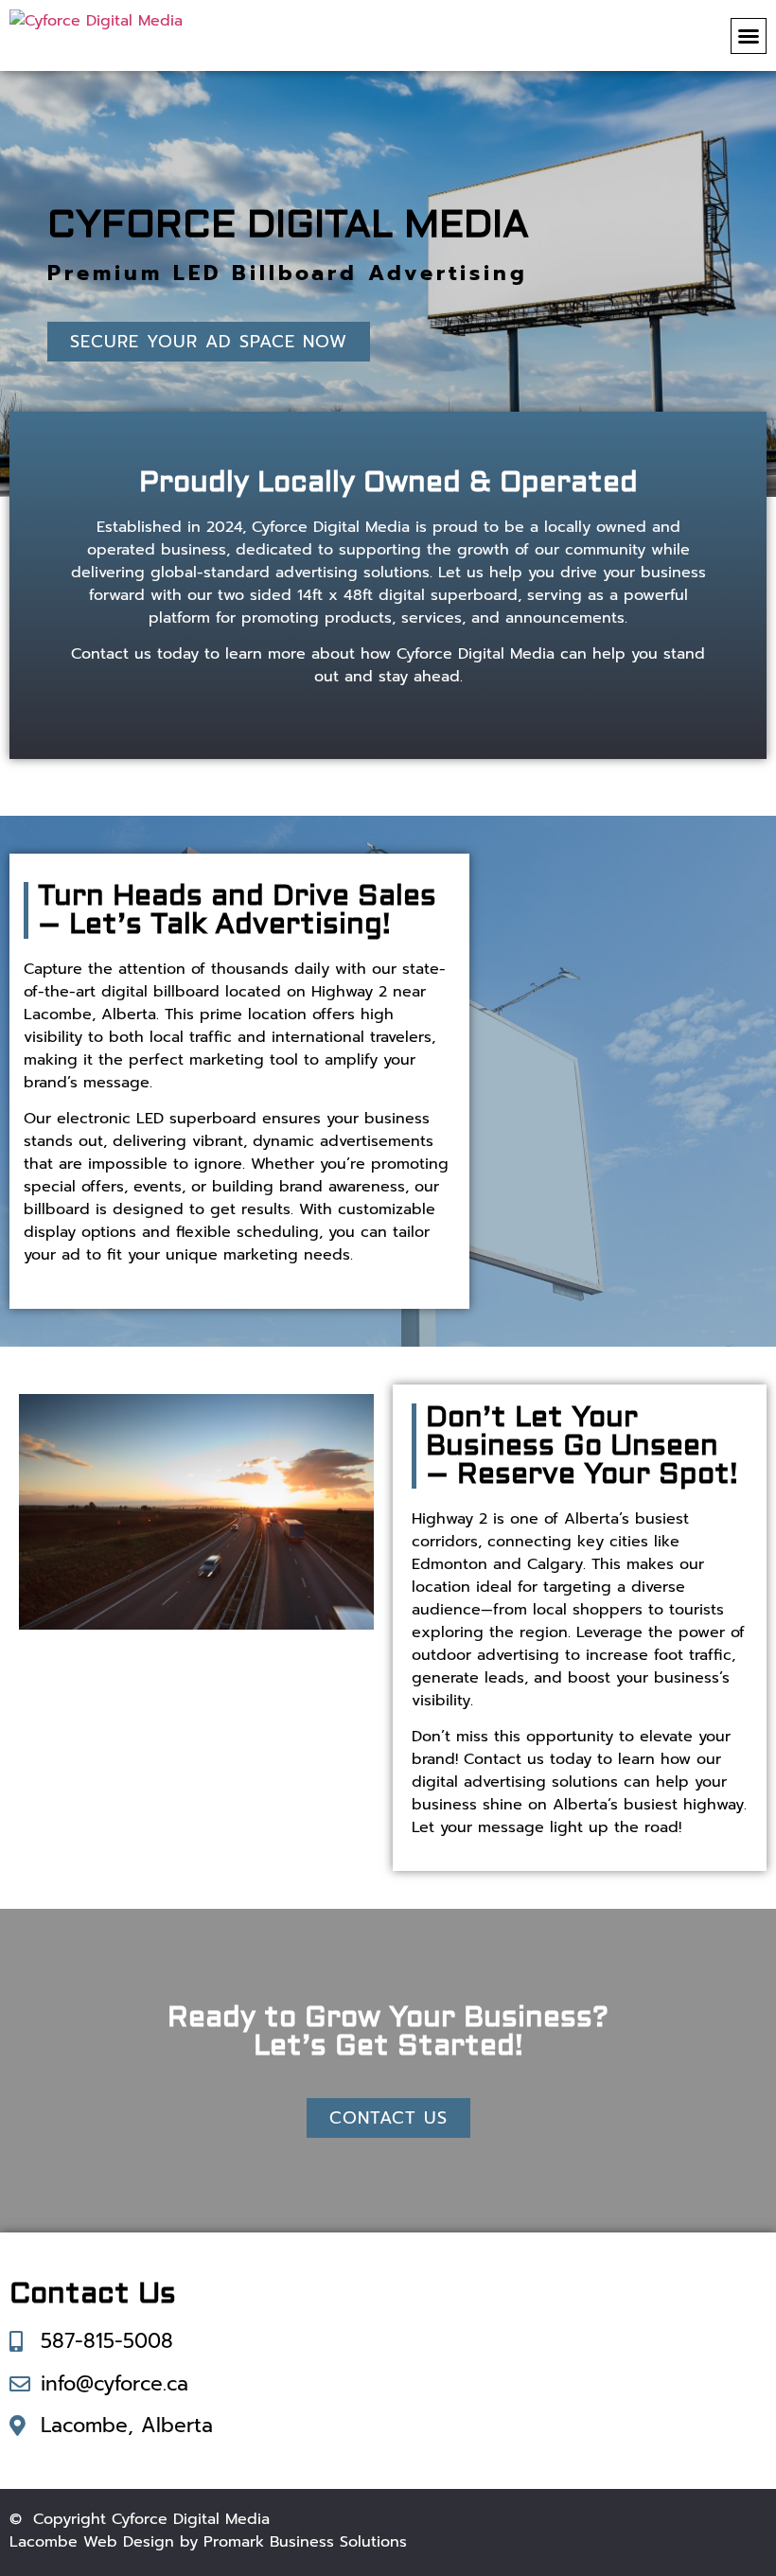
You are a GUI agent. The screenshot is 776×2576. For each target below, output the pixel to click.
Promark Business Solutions (305, 2542)
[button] (749, 36)
